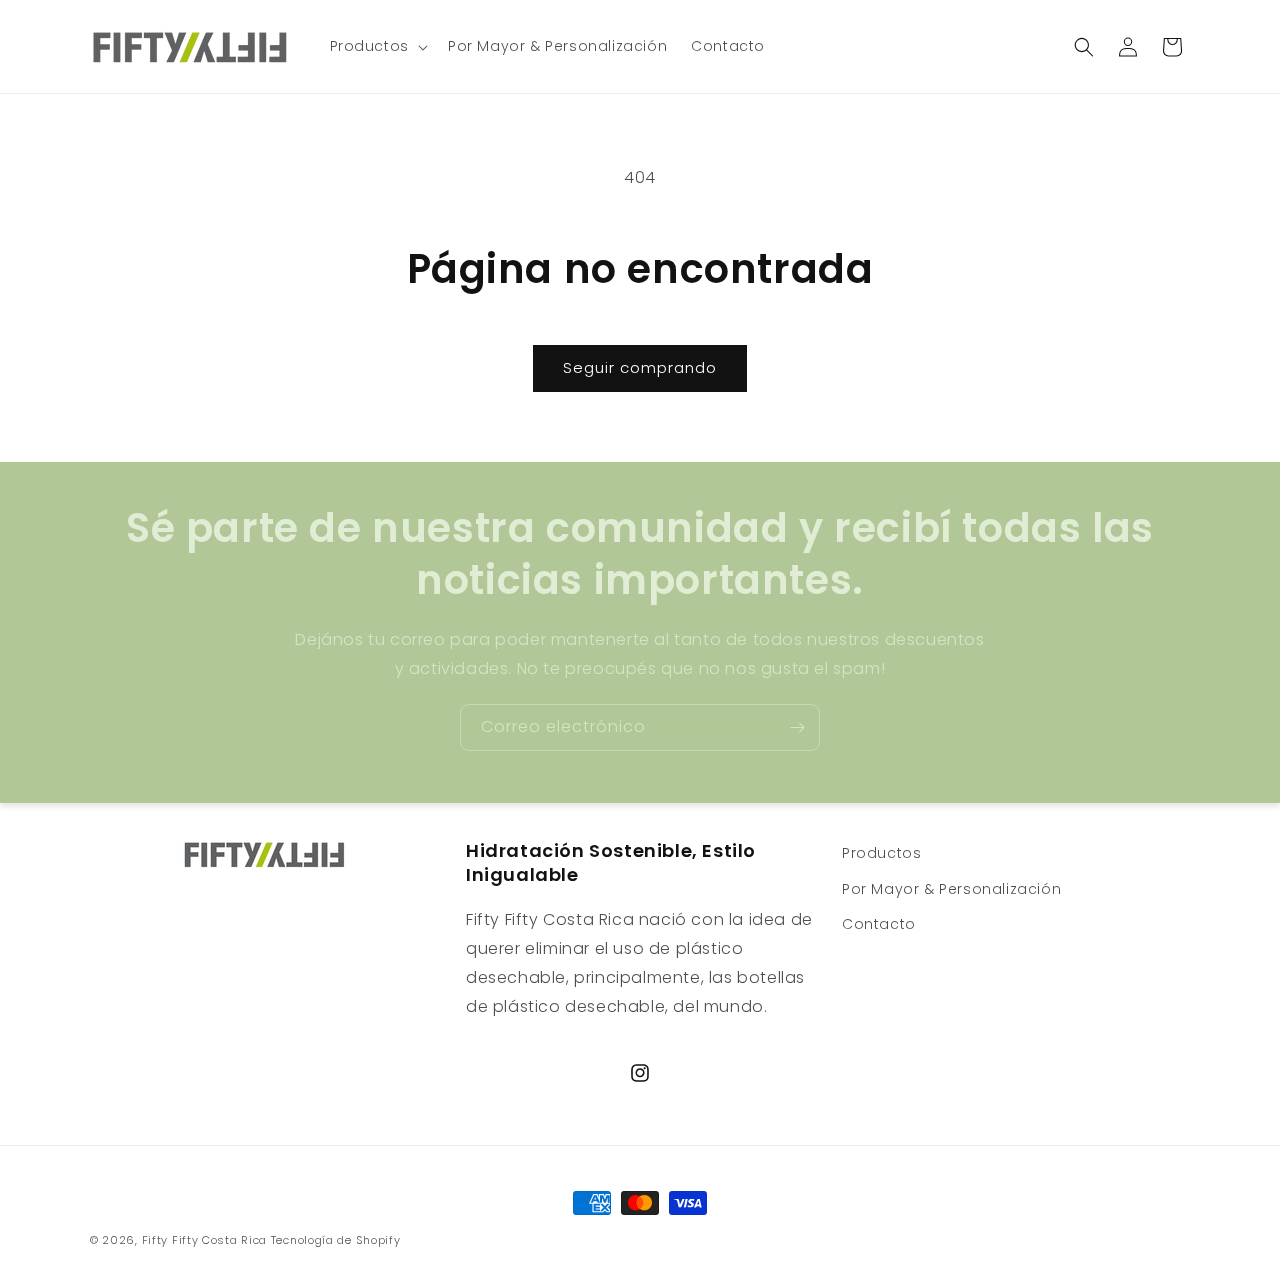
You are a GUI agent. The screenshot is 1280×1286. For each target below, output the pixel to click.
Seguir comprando (640, 367)
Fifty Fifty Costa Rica (204, 1240)
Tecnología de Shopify (336, 1240)
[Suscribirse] (797, 727)
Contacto (879, 923)
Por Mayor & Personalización (951, 888)
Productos (881, 853)
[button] (377, 46)
